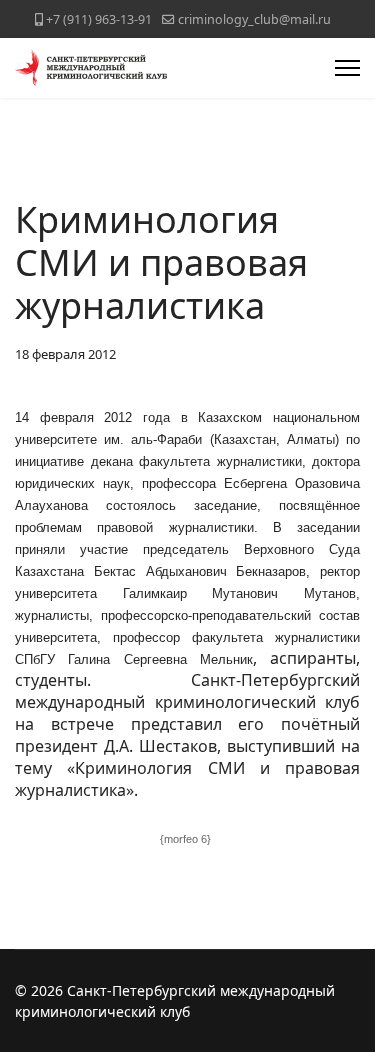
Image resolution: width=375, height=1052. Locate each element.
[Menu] (347, 68)
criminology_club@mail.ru (254, 19)
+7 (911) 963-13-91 (99, 19)
